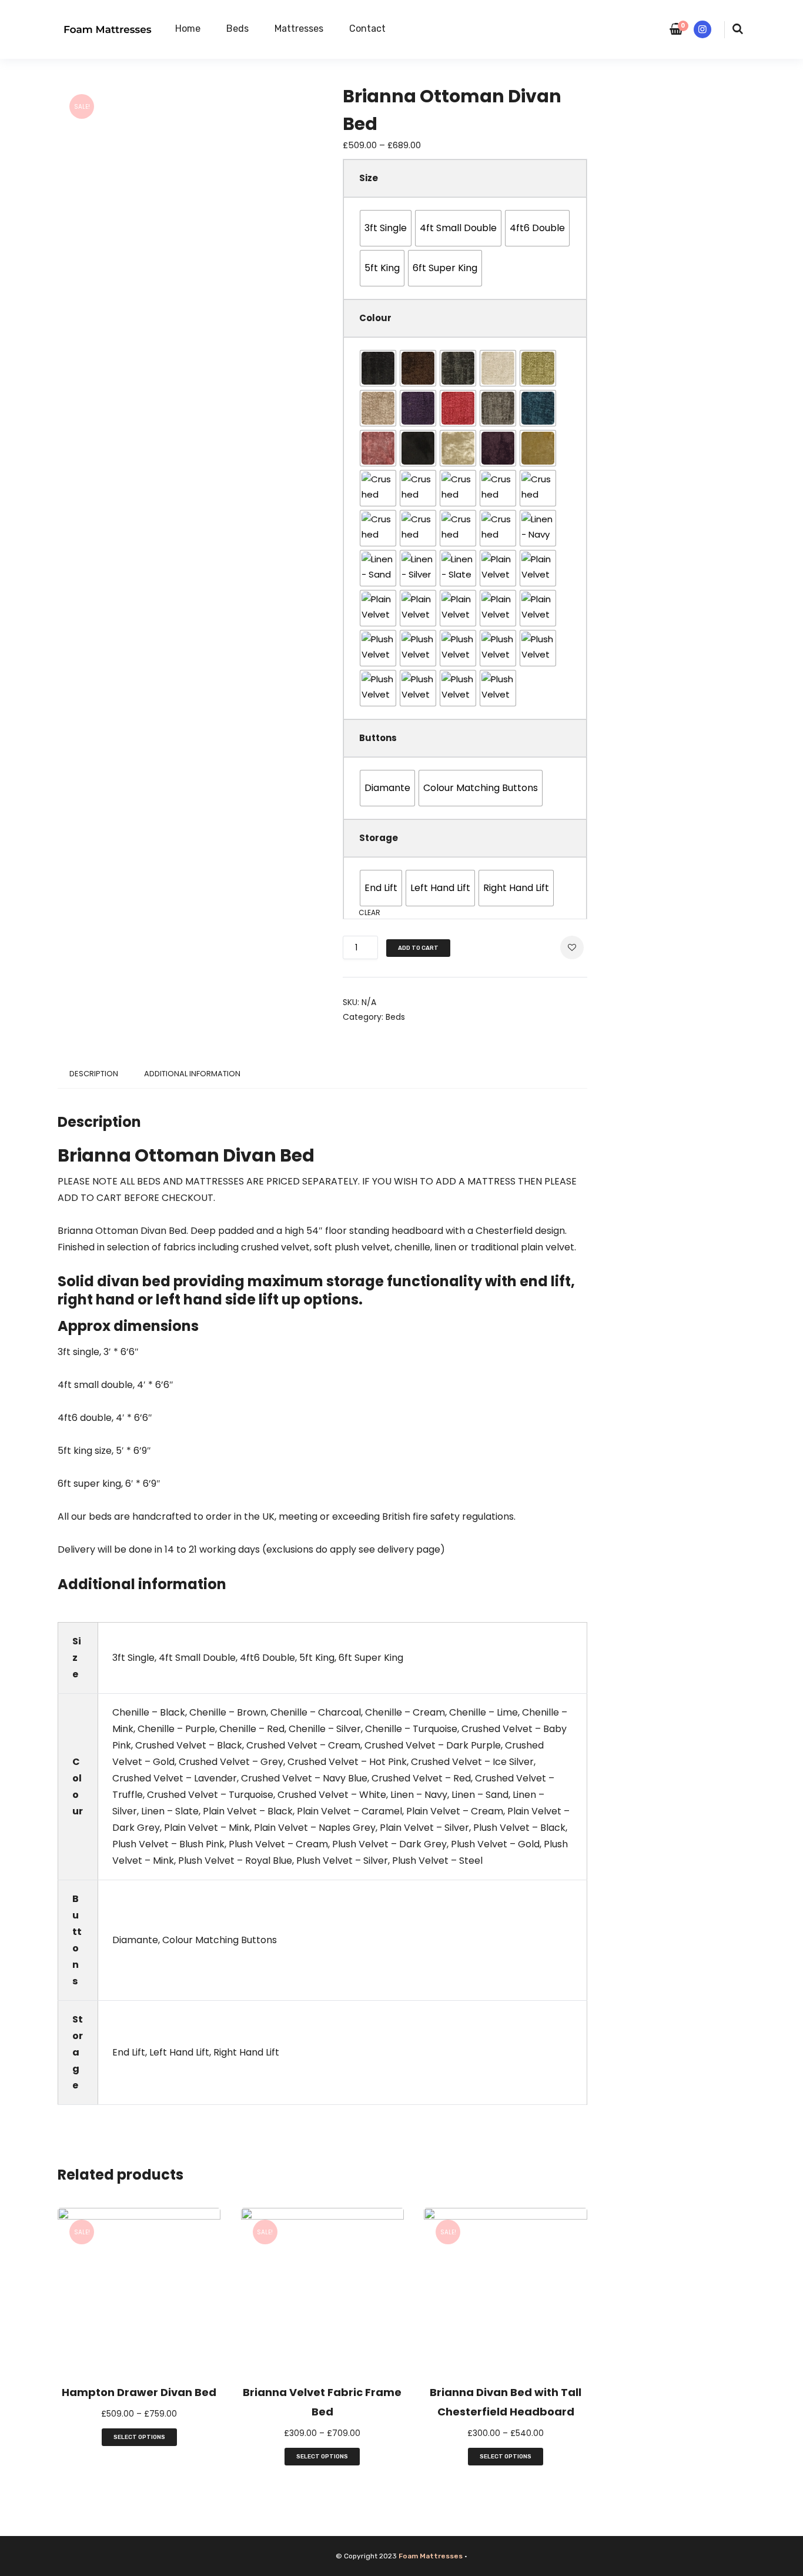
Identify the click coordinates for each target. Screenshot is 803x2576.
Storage (379, 838)
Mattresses (299, 29)
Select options (139, 2437)
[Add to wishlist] (572, 947)
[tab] (94, 1074)
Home (188, 29)
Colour (375, 318)
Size (369, 178)
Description (94, 1074)
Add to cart (418, 948)
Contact (367, 29)
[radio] (386, 228)
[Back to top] (791, 2564)
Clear (369, 912)
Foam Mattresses (431, 2556)
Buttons (378, 738)
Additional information (192, 1074)
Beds (237, 29)
